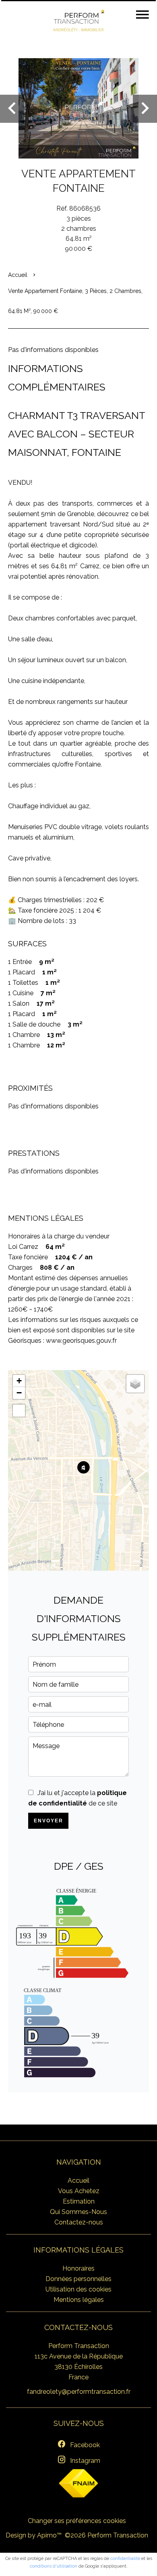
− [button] (19, 1393)
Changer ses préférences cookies (77, 2521)
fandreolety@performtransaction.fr (79, 2392)
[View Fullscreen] (19, 1411)
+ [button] (19, 1381)
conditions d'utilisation (54, 2566)
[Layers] (135, 1384)
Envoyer (49, 1821)
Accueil (18, 275)
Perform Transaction (79, 2346)
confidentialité (125, 2559)
